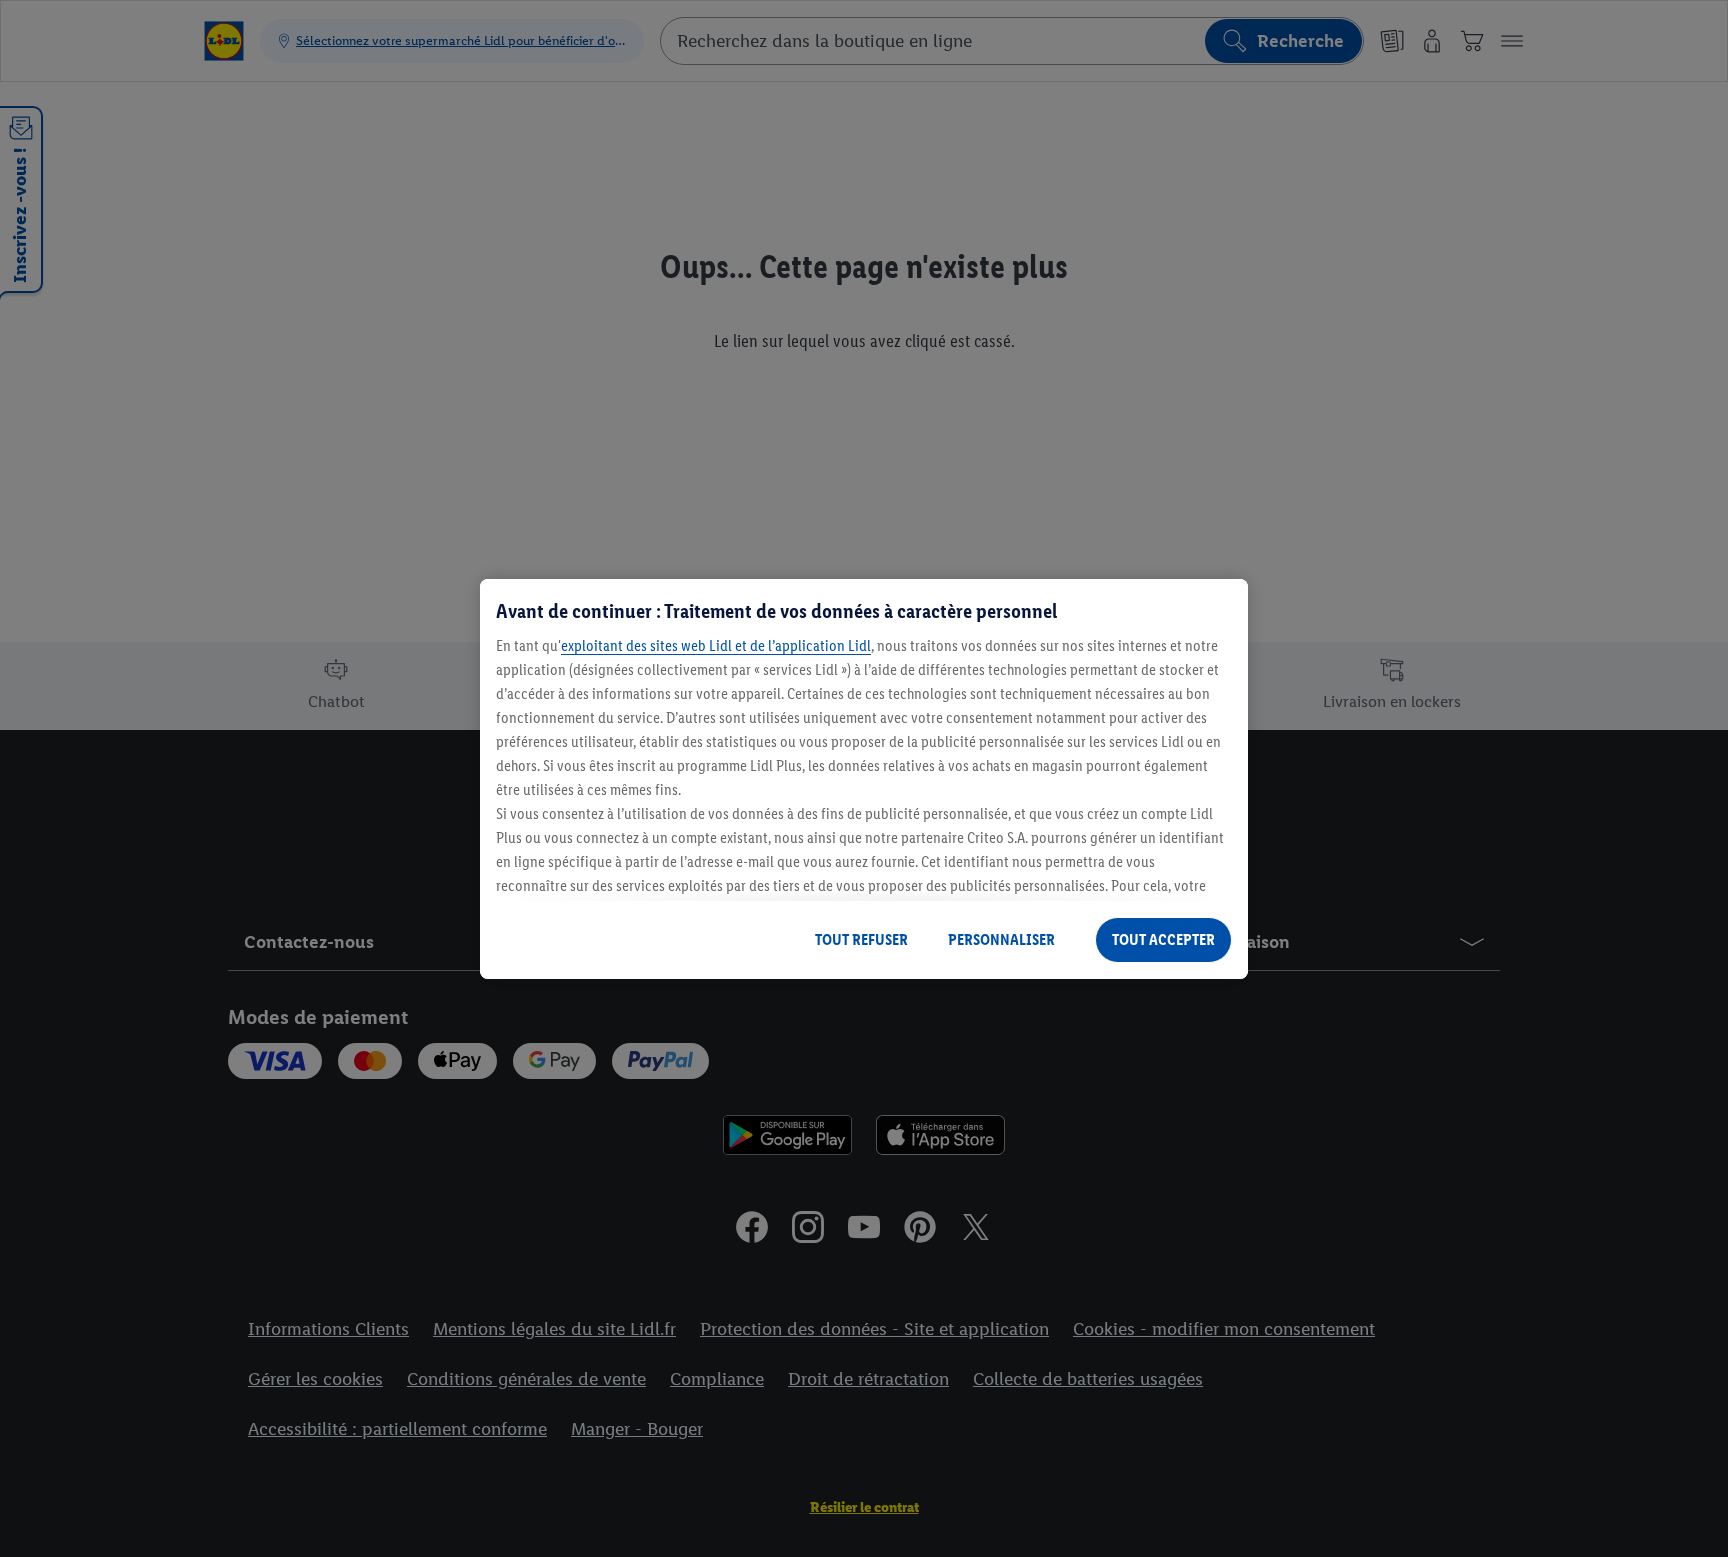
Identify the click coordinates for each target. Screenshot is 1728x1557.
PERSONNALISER (1001, 939)
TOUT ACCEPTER (1163, 939)
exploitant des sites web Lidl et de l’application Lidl (716, 645)
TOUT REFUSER (861, 939)
